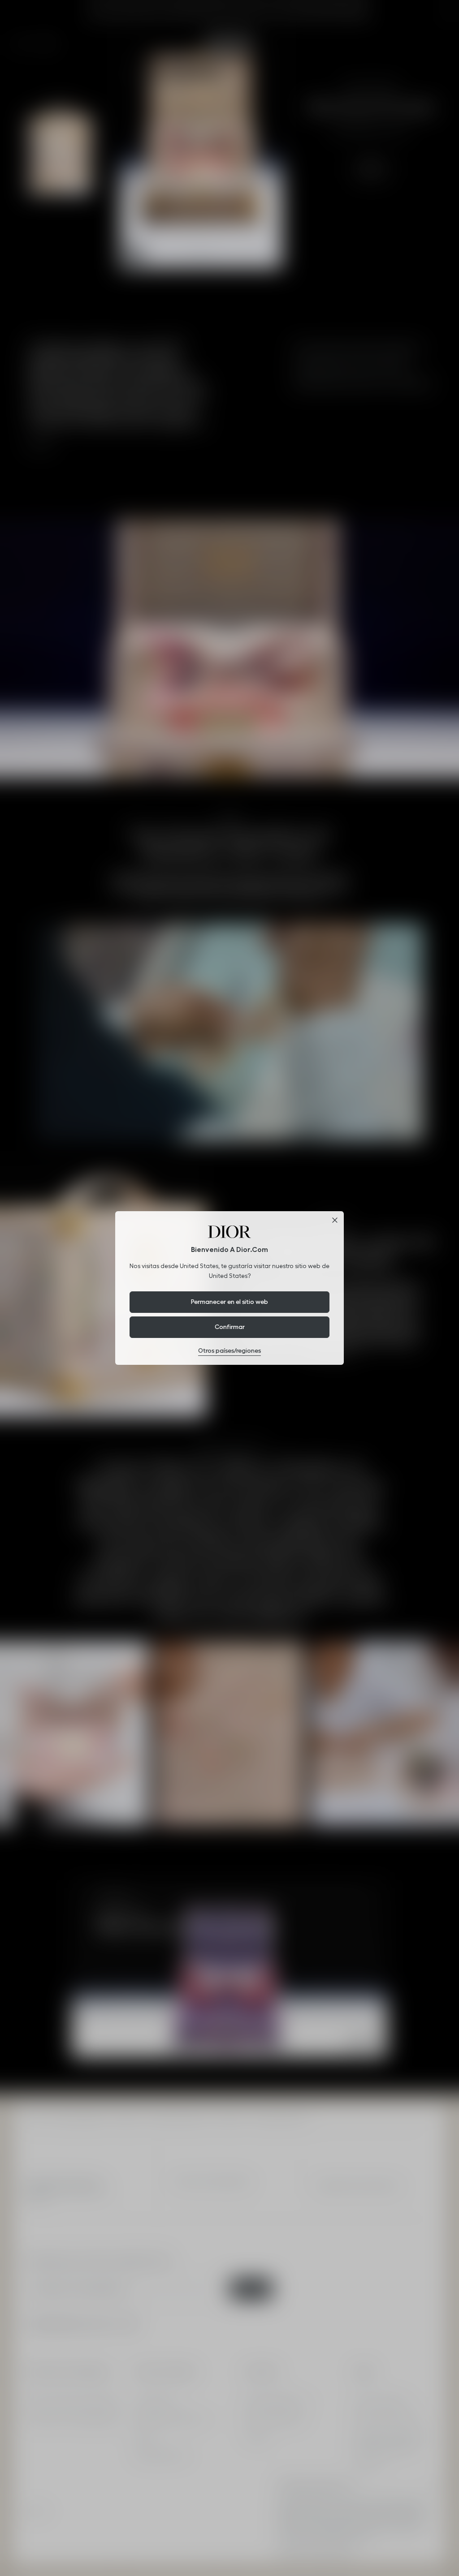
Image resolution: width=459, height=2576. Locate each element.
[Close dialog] (335, 1220)
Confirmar (230, 1327)
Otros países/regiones (229, 1350)
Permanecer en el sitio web (229, 1302)
